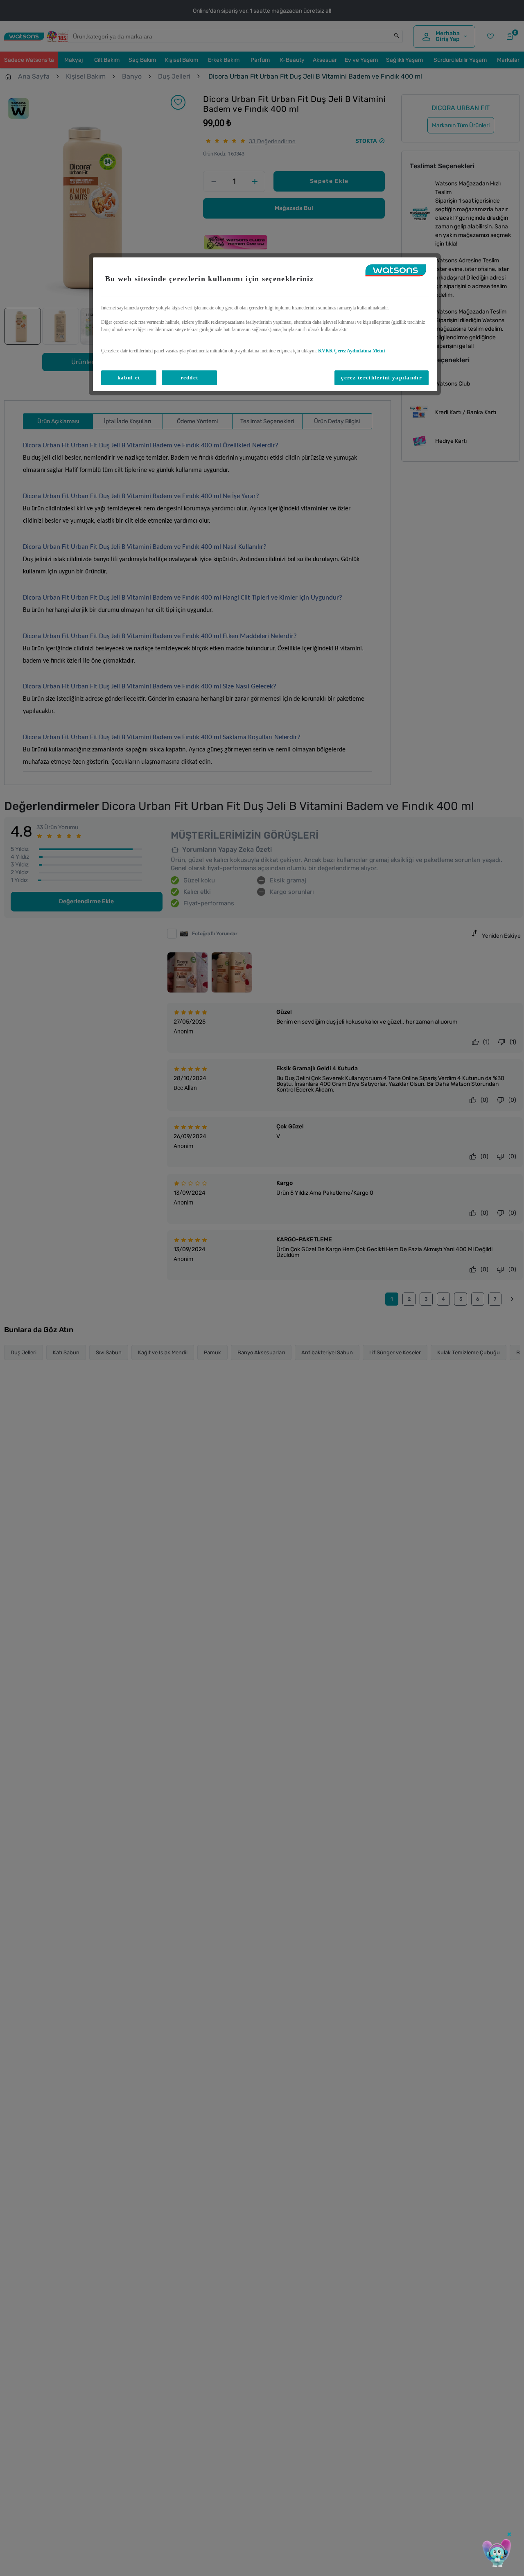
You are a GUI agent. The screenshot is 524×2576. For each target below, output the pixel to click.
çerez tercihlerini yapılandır (382, 378)
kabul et (129, 378)
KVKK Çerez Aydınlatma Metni (351, 351)
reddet (190, 378)
